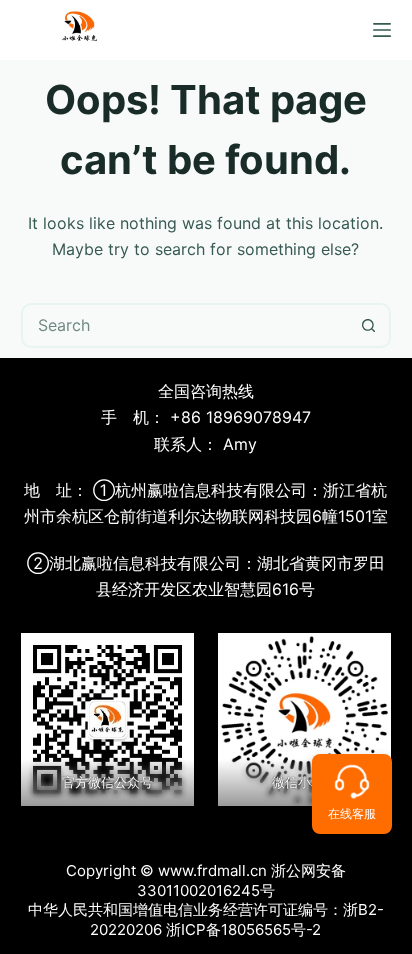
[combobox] (186, 325)
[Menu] (382, 30)
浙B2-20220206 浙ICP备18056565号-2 (237, 919)
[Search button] (368, 325)
